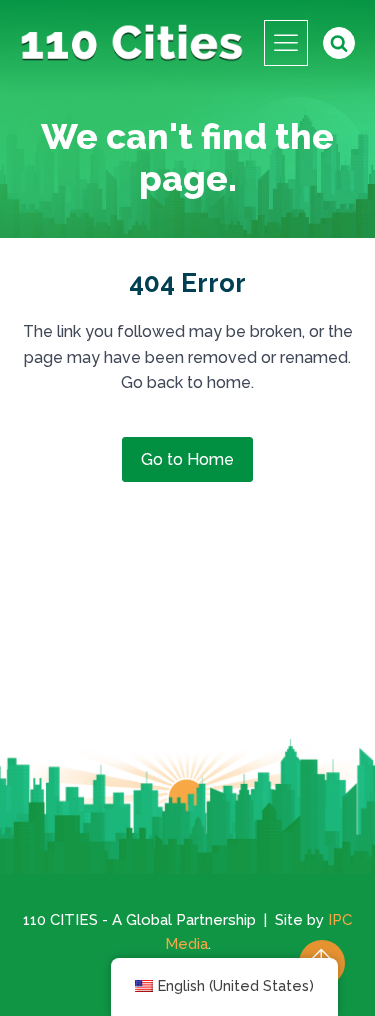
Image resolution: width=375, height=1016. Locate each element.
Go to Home (187, 459)
